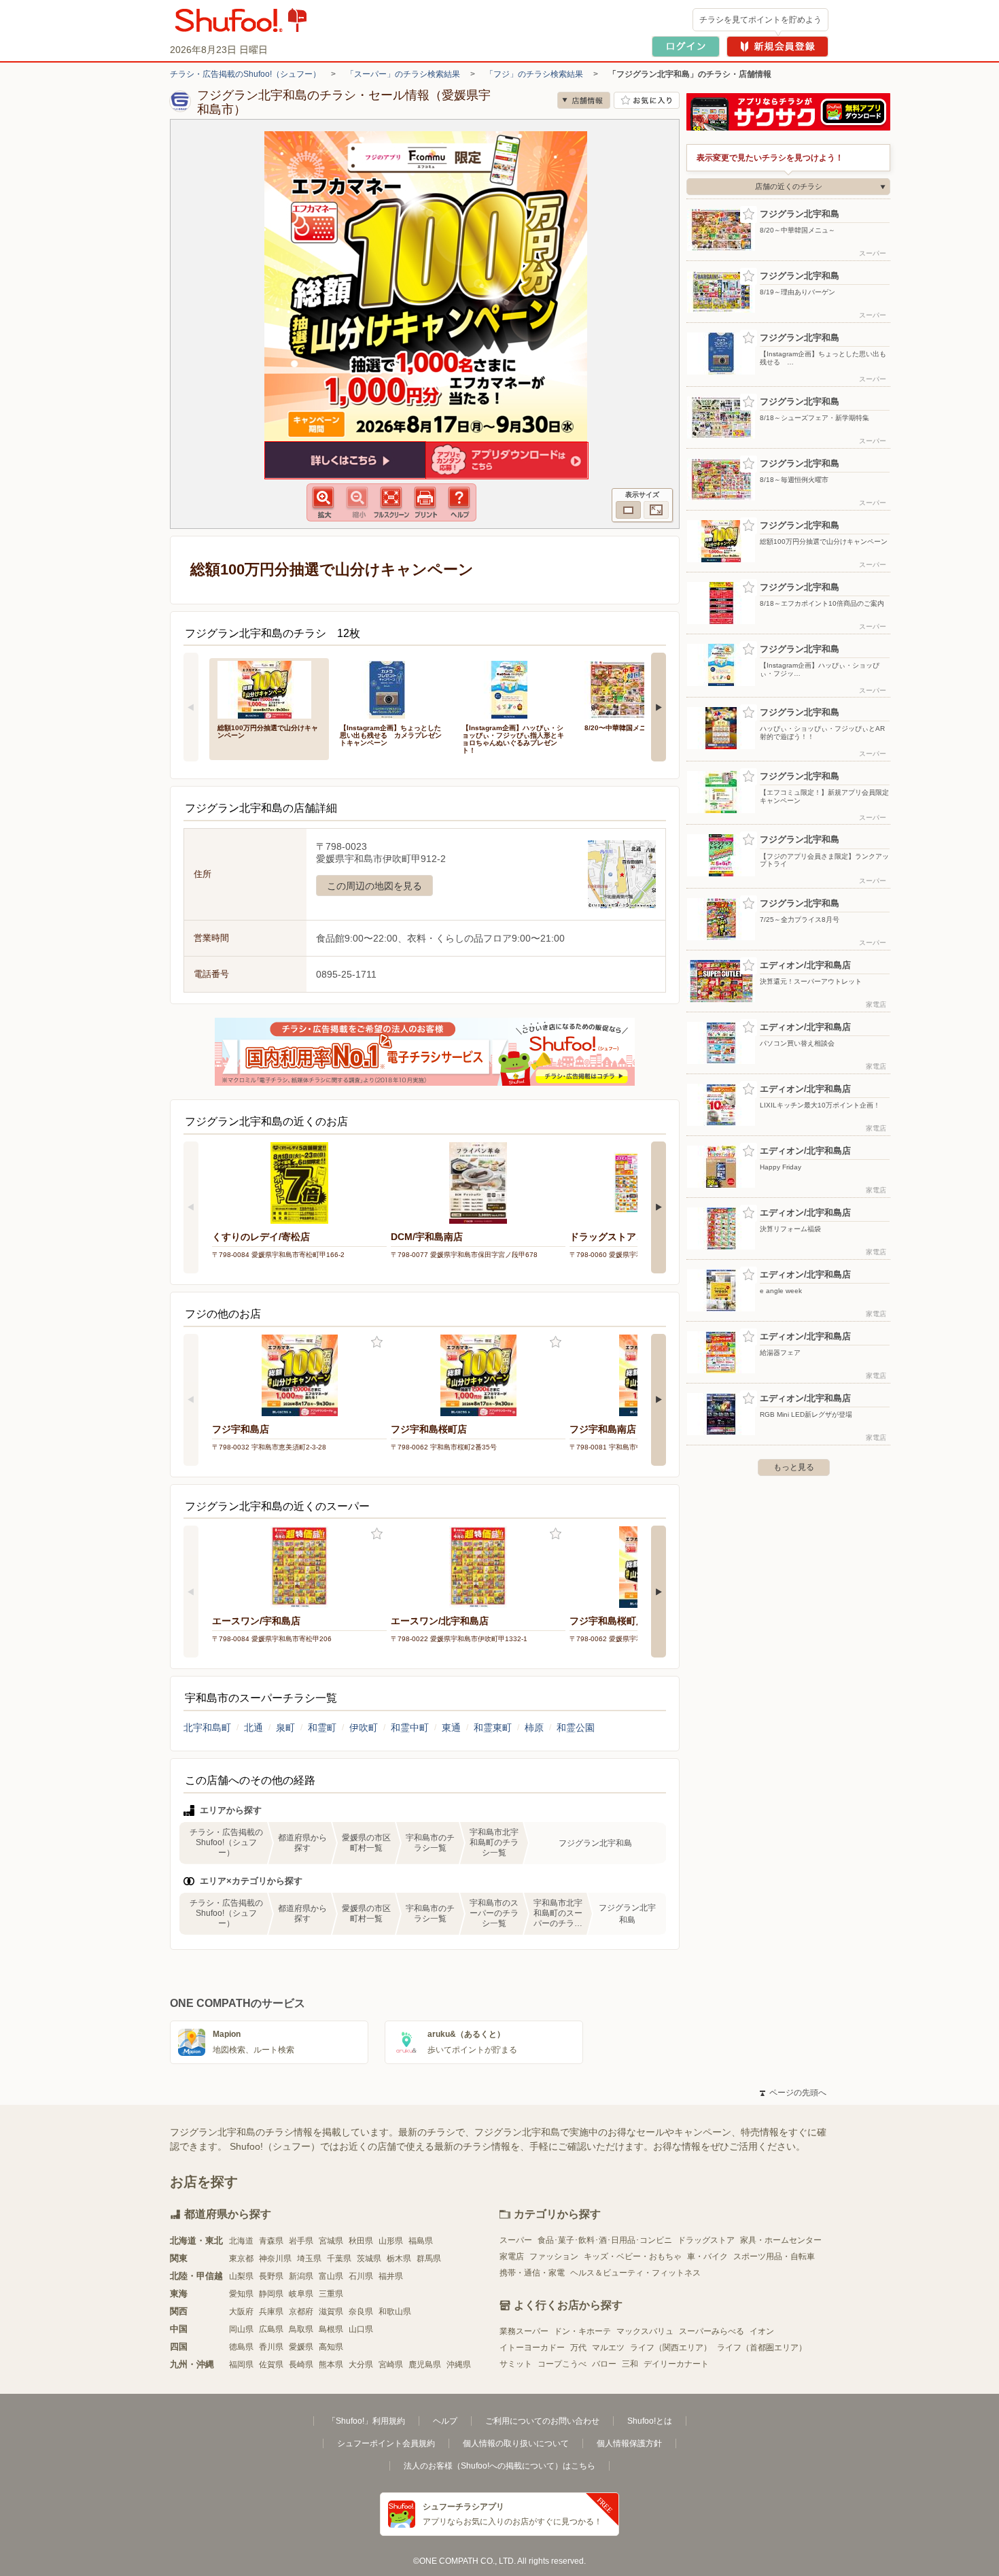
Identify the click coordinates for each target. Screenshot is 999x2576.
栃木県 (399, 2259)
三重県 (331, 2294)
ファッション (554, 2256)
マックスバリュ (645, 2331)
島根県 (331, 2329)
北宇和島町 (207, 1728)
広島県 (271, 2329)
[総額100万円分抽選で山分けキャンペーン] (269, 688)
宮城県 (331, 2241)
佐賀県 (271, 2365)
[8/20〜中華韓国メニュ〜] (636, 688)
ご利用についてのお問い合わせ (542, 2421)
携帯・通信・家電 (532, 2273)
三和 (630, 2364)
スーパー (516, 2240)
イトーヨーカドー (532, 2348)
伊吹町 (364, 1728)
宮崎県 (391, 2365)
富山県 (331, 2276)
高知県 (331, 2347)
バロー (604, 2364)
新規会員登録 (777, 47)
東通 (451, 1728)
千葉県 (339, 2259)
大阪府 (241, 2312)
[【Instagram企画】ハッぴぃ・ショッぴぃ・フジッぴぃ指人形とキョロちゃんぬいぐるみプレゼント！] (514, 688)
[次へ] (659, 707)
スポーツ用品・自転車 (774, 2256)
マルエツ (608, 2348)
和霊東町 (493, 1728)
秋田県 (361, 2241)
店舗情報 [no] (584, 100)
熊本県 (331, 2365)
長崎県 (301, 2365)
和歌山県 (395, 2312)
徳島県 (241, 2347)
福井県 (391, 2276)
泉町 (285, 1728)
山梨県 (241, 2276)
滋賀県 (331, 2312)
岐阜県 (301, 2294)
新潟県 (301, 2276)
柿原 (534, 1728)
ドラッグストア (706, 2240)
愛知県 (241, 2294)
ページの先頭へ (793, 2093)
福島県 (421, 2241)
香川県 (271, 2347)
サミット (516, 2364)
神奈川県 (275, 2259)
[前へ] (191, 707)
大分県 (361, 2365)
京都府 (301, 2312)
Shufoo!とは (650, 2421)
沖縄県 (459, 2365)
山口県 (361, 2329)
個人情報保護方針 (629, 2443)
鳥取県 (301, 2329)
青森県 (271, 2241)
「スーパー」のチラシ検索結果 (403, 74)
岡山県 (241, 2329)
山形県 (391, 2241)
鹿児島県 (425, 2365)
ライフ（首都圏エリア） (762, 2348)
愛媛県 (301, 2347)
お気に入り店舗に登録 (647, 100)
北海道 (241, 2241)
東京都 (241, 2259)
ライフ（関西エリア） (671, 2348)
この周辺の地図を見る (374, 886)
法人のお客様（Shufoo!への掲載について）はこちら (500, 2466)
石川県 (361, 2276)
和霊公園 (576, 1728)
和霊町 (322, 1728)
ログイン (686, 47)
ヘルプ (445, 2421)
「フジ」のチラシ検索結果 (534, 74)
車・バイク (707, 2256)
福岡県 (241, 2365)
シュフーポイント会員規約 (386, 2443)
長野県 (271, 2276)
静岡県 (271, 2294)
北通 (253, 1728)
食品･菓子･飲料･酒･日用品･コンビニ (605, 2240)
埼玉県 (309, 2259)
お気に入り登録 (377, 1342)
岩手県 (301, 2241)
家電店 (512, 2256)
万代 (578, 2348)
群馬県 (429, 2259)
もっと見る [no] (794, 1467)
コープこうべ (562, 2364)
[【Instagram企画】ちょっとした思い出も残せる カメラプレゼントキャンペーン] (391, 688)
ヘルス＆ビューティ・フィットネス (635, 2273)
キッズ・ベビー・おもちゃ (633, 2256)
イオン (762, 2331)
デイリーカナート (676, 2364)
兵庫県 (271, 2312)
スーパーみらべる (712, 2331)
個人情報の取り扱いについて (516, 2443)
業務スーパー (524, 2331)
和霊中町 (410, 1728)
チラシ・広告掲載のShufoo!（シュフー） (245, 74)
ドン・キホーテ (582, 2331)
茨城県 (369, 2259)
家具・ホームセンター (781, 2240)
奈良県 (361, 2312)
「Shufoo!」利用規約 (366, 2421)
